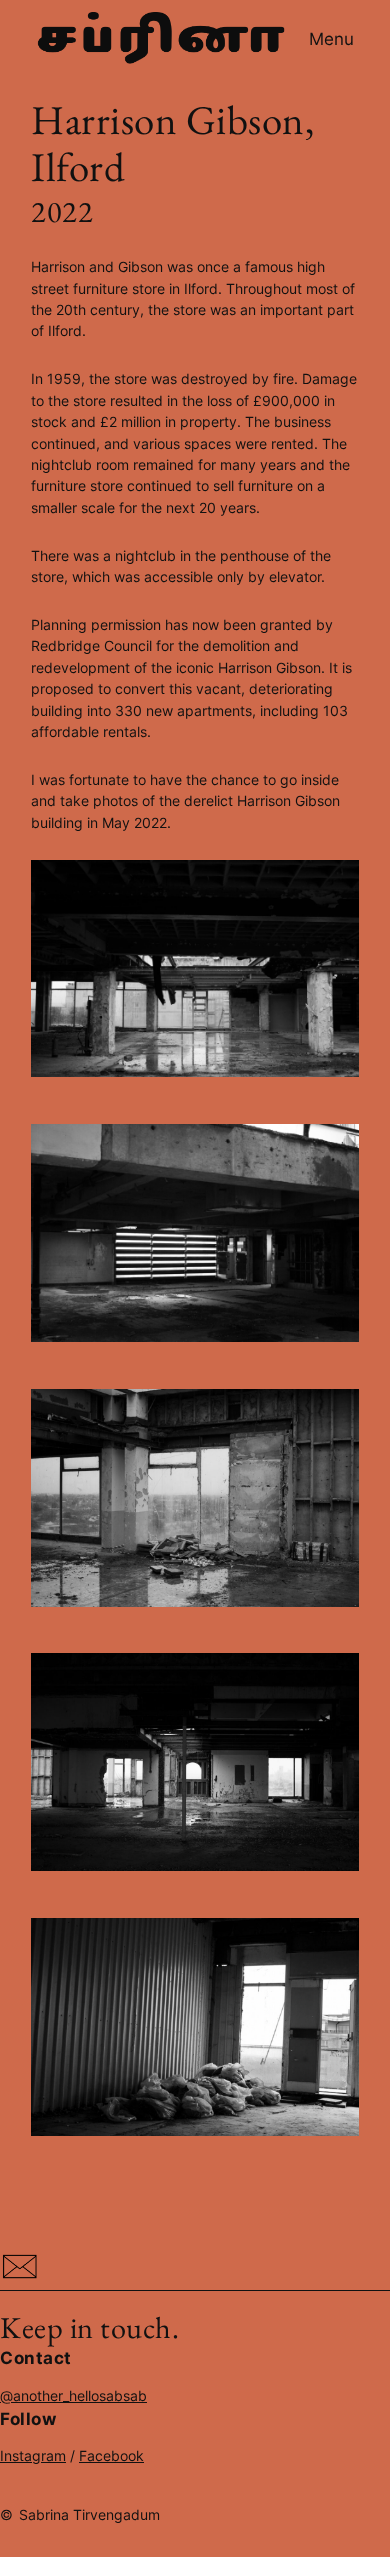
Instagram (33, 2455)
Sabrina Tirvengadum (89, 2514)
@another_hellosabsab (73, 2395)
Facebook (111, 2455)
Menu (331, 38)
